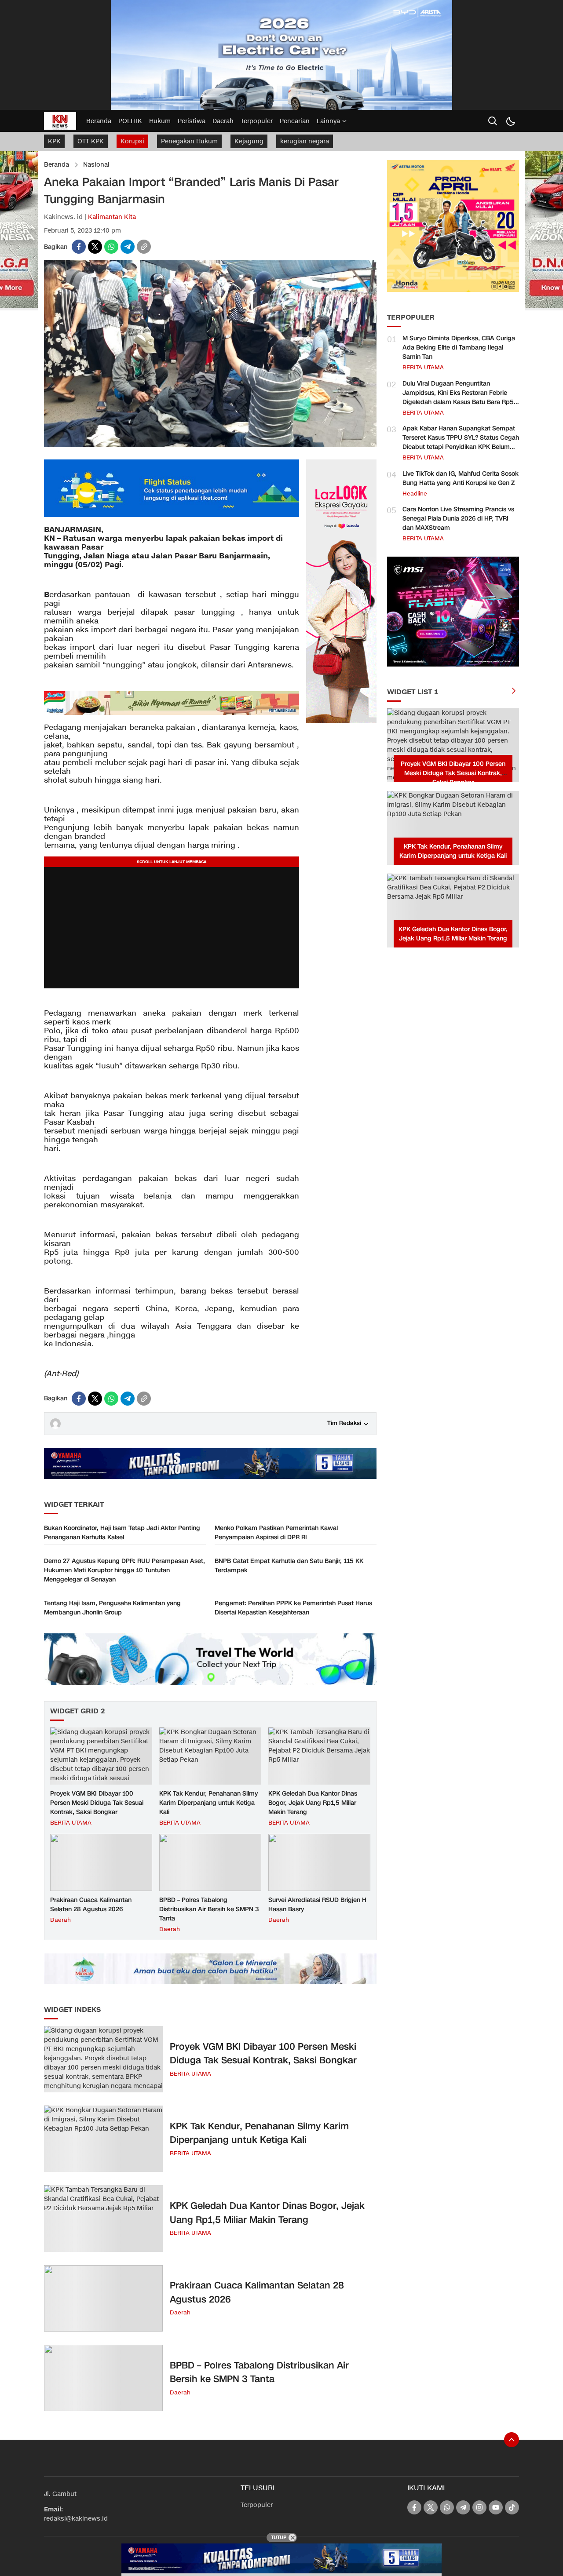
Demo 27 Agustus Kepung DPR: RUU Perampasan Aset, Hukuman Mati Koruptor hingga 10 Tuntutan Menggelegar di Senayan (124, 1570)
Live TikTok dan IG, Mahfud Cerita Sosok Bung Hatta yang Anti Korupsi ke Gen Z (461, 478)
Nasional (96, 165)
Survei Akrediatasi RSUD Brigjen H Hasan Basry (317, 1905)
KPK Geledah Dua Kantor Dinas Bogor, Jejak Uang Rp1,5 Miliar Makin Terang (313, 1803)
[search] (493, 121)
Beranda (57, 165)
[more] (514, 692)
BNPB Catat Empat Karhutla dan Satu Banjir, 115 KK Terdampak (289, 1566)
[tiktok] (512, 2507)
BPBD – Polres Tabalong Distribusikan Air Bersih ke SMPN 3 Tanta (209, 1909)
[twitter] (95, 247)
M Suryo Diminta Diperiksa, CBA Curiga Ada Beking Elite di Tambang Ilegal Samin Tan (459, 348)
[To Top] (512, 2440)
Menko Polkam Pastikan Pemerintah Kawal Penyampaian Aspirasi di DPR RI (276, 1533)
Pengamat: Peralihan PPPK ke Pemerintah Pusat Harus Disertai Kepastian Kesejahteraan (293, 1608)
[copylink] (144, 247)
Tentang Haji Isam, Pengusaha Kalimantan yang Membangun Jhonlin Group (112, 1608)
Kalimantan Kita (112, 217)
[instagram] (479, 2507)
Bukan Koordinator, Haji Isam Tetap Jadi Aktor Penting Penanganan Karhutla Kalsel (122, 1533)
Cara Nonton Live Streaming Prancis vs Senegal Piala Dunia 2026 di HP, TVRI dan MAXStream (458, 519)
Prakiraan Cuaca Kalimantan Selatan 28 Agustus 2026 (91, 1905)
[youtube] (496, 2507)
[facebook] (79, 247)
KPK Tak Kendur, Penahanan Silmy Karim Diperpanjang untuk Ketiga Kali (208, 1803)
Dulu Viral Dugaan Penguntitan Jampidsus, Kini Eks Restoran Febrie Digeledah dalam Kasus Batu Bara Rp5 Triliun (458, 397)
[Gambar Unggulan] (210, 445)
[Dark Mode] (510, 121)
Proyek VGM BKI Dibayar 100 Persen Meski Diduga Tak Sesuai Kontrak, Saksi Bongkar (97, 1803)
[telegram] (128, 247)
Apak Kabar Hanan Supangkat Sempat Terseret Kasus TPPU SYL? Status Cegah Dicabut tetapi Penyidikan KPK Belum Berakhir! (461, 442)
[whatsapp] (111, 247)
